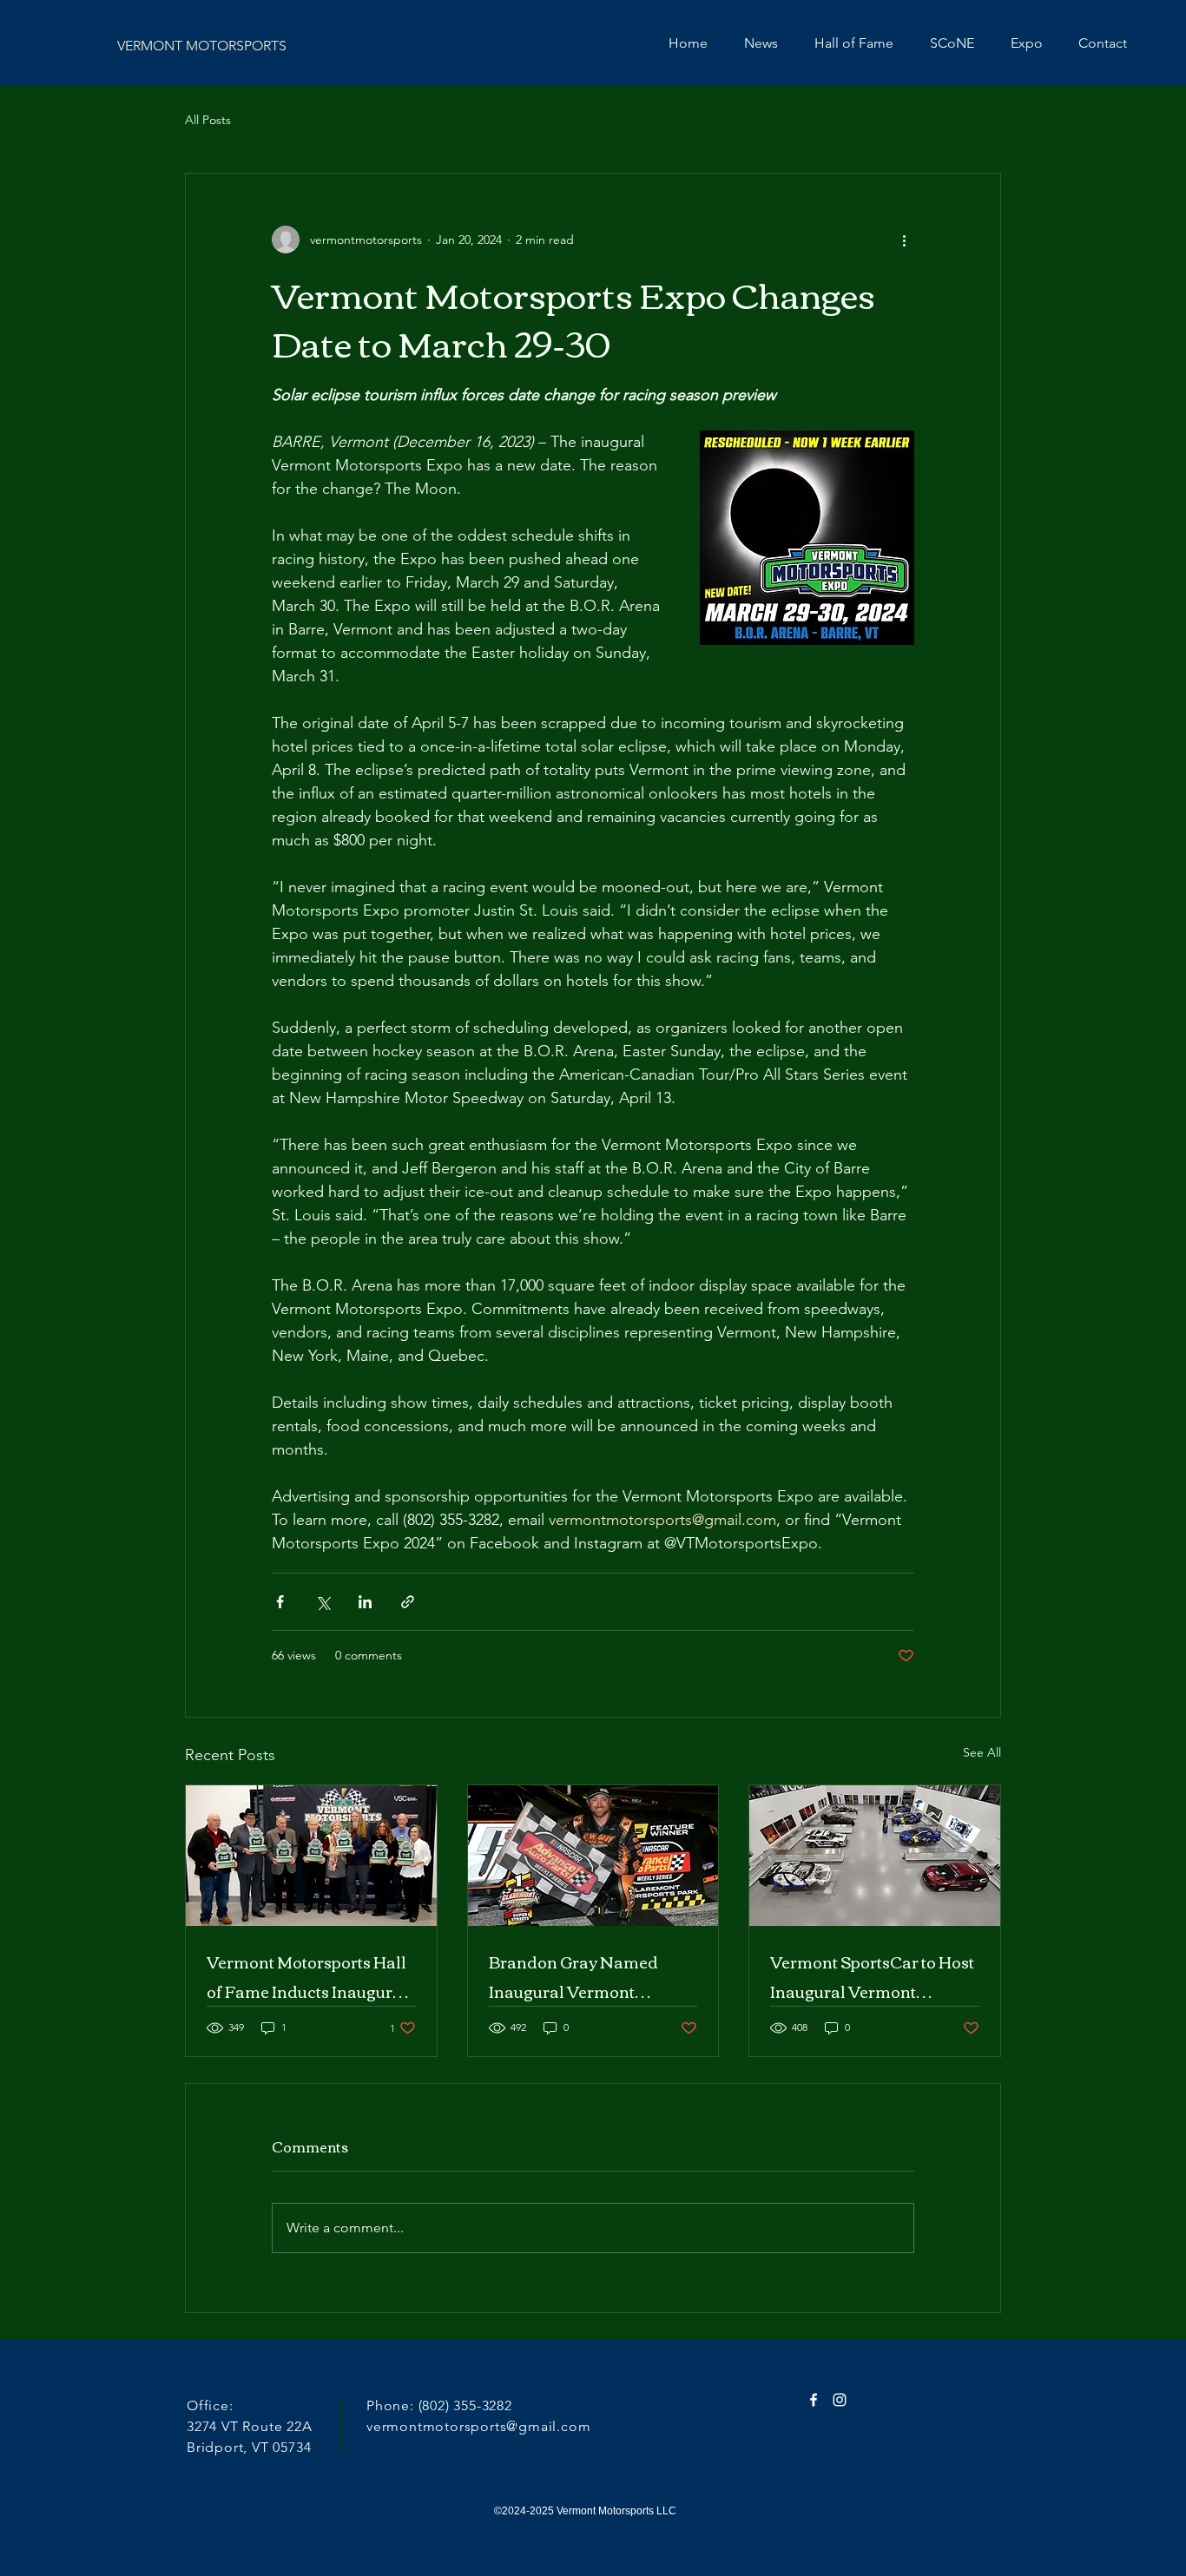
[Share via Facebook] (280, 1602)
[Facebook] (814, 2400)
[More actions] (904, 240)
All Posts (208, 120)
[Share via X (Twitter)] (323, 1602)
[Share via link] (408, 1602)
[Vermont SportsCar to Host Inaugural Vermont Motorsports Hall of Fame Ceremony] (875, 1856)
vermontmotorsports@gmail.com (478, 2426)
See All (982, 1752)
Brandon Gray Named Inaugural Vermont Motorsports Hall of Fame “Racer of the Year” (586, 1976)
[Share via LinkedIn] (365, 1602)
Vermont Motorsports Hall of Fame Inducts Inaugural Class (307, 1976)
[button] (1026, 43)
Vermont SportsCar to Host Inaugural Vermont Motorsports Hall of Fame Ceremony (872, 1976)
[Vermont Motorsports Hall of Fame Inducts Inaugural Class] (311, 1856)
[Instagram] (840, 2400)
